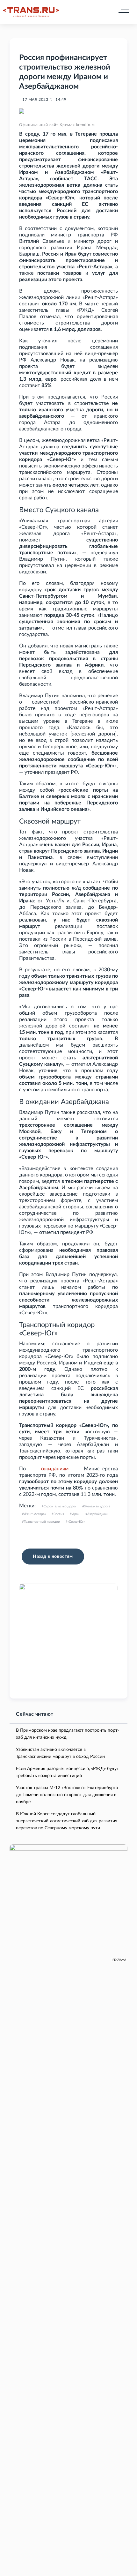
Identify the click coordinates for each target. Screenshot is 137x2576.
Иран (76, 1514)
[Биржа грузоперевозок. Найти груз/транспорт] (31, 12)
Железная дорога (97, 1506)
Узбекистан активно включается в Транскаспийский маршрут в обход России (60, 1753)
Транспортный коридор (42, 1522)
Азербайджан (97, 1514)
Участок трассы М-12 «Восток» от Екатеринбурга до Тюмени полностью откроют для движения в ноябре (67, 1795)
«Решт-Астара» (35, 1514)
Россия (59, 1514)
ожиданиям (55, 1469)
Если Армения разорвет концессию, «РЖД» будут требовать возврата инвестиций (67, 1772)
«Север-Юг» (76, 1522)
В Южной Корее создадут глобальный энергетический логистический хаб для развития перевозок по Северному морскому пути (67, 1821)
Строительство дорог (60, 1506)
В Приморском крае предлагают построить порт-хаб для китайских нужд (68, 1734)
